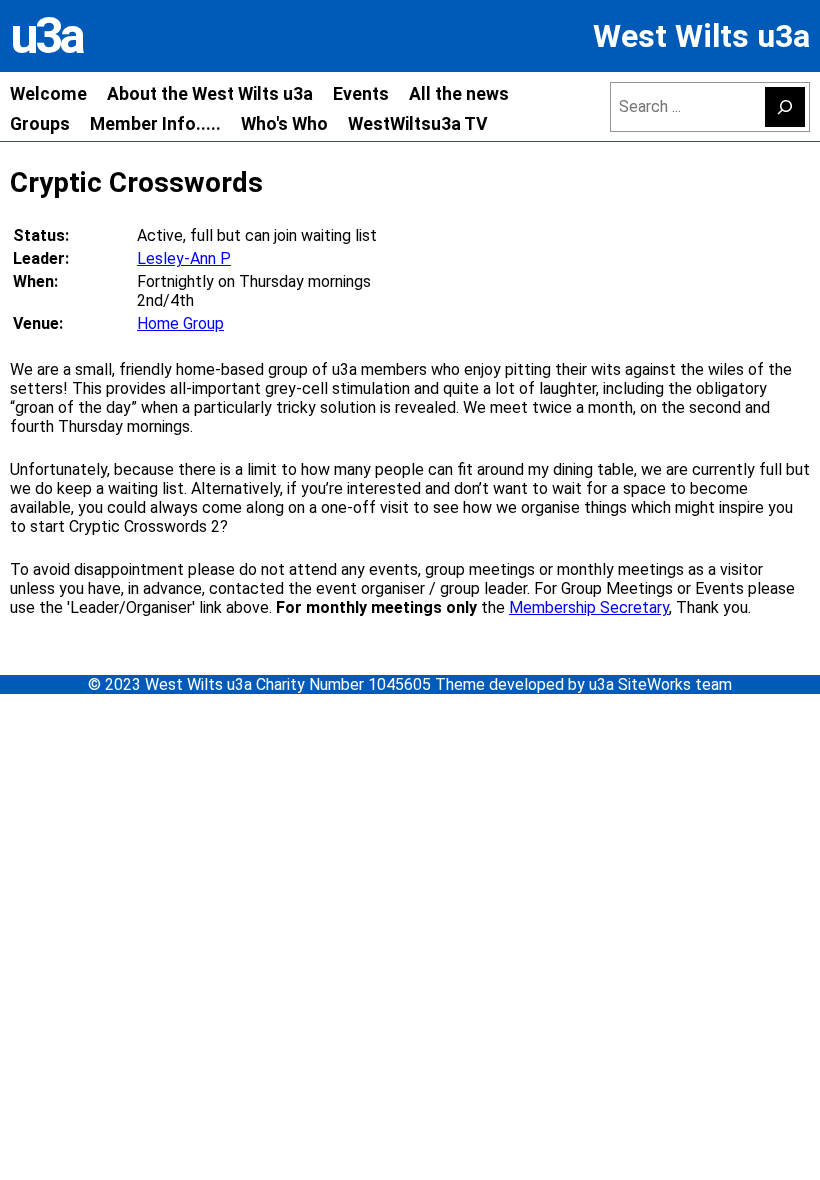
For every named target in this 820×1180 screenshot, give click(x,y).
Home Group (180, 323)
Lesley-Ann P (184, 258)
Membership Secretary (589, 607)
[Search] (785, 107)
